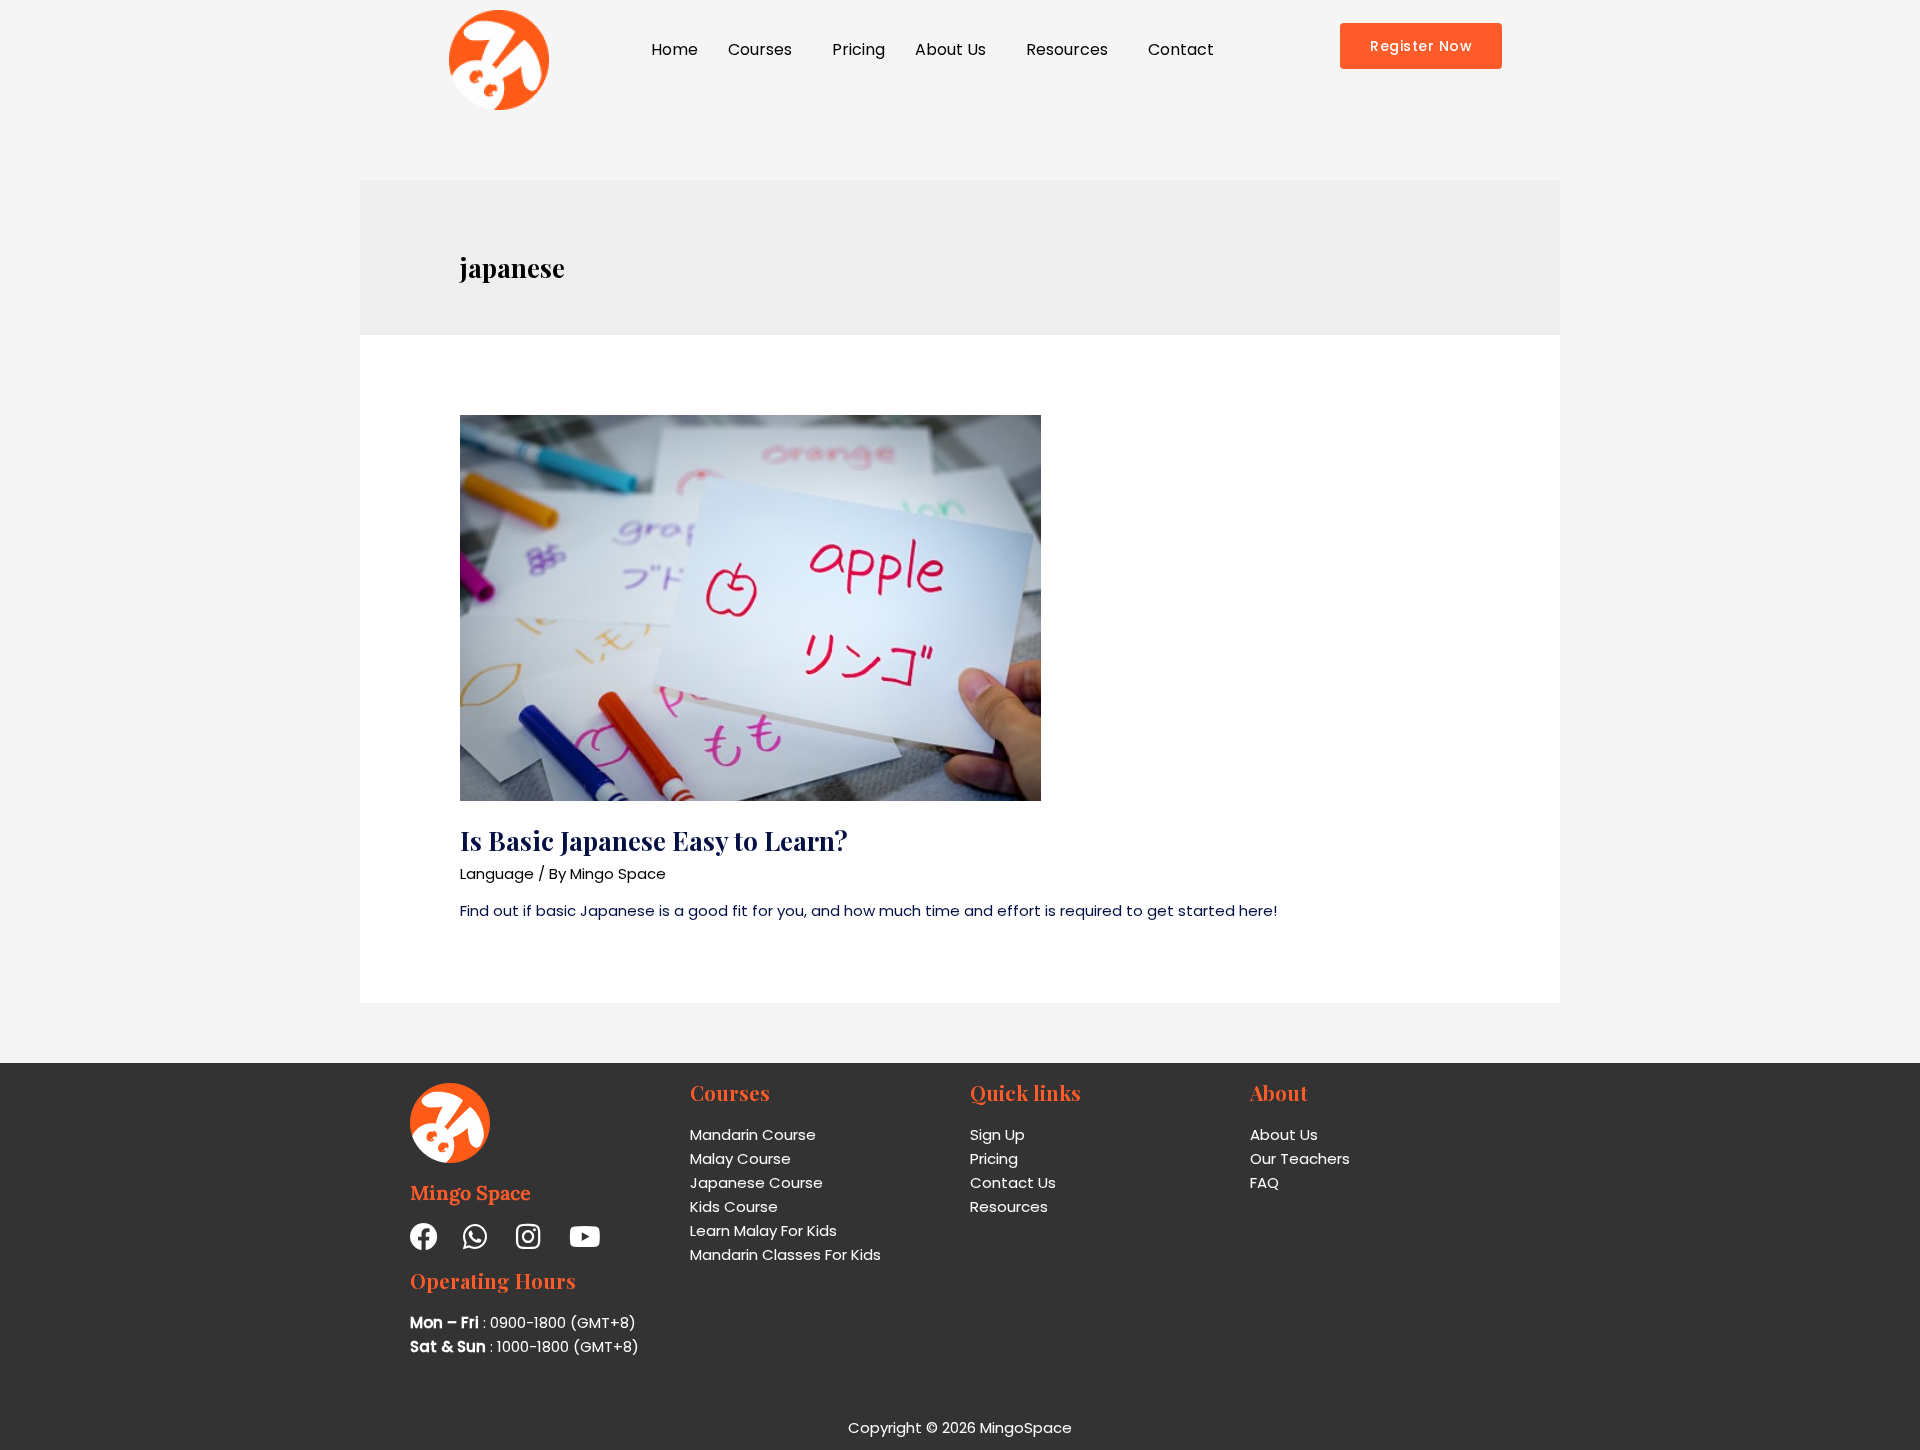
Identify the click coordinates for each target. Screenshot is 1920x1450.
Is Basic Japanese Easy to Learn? (654, 840)
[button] (765, 50)
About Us (950, 49)
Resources (1067, 49)
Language (497, 873)
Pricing (858, 49)
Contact (1181, 49)
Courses (760, 49)
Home (674, 49)
